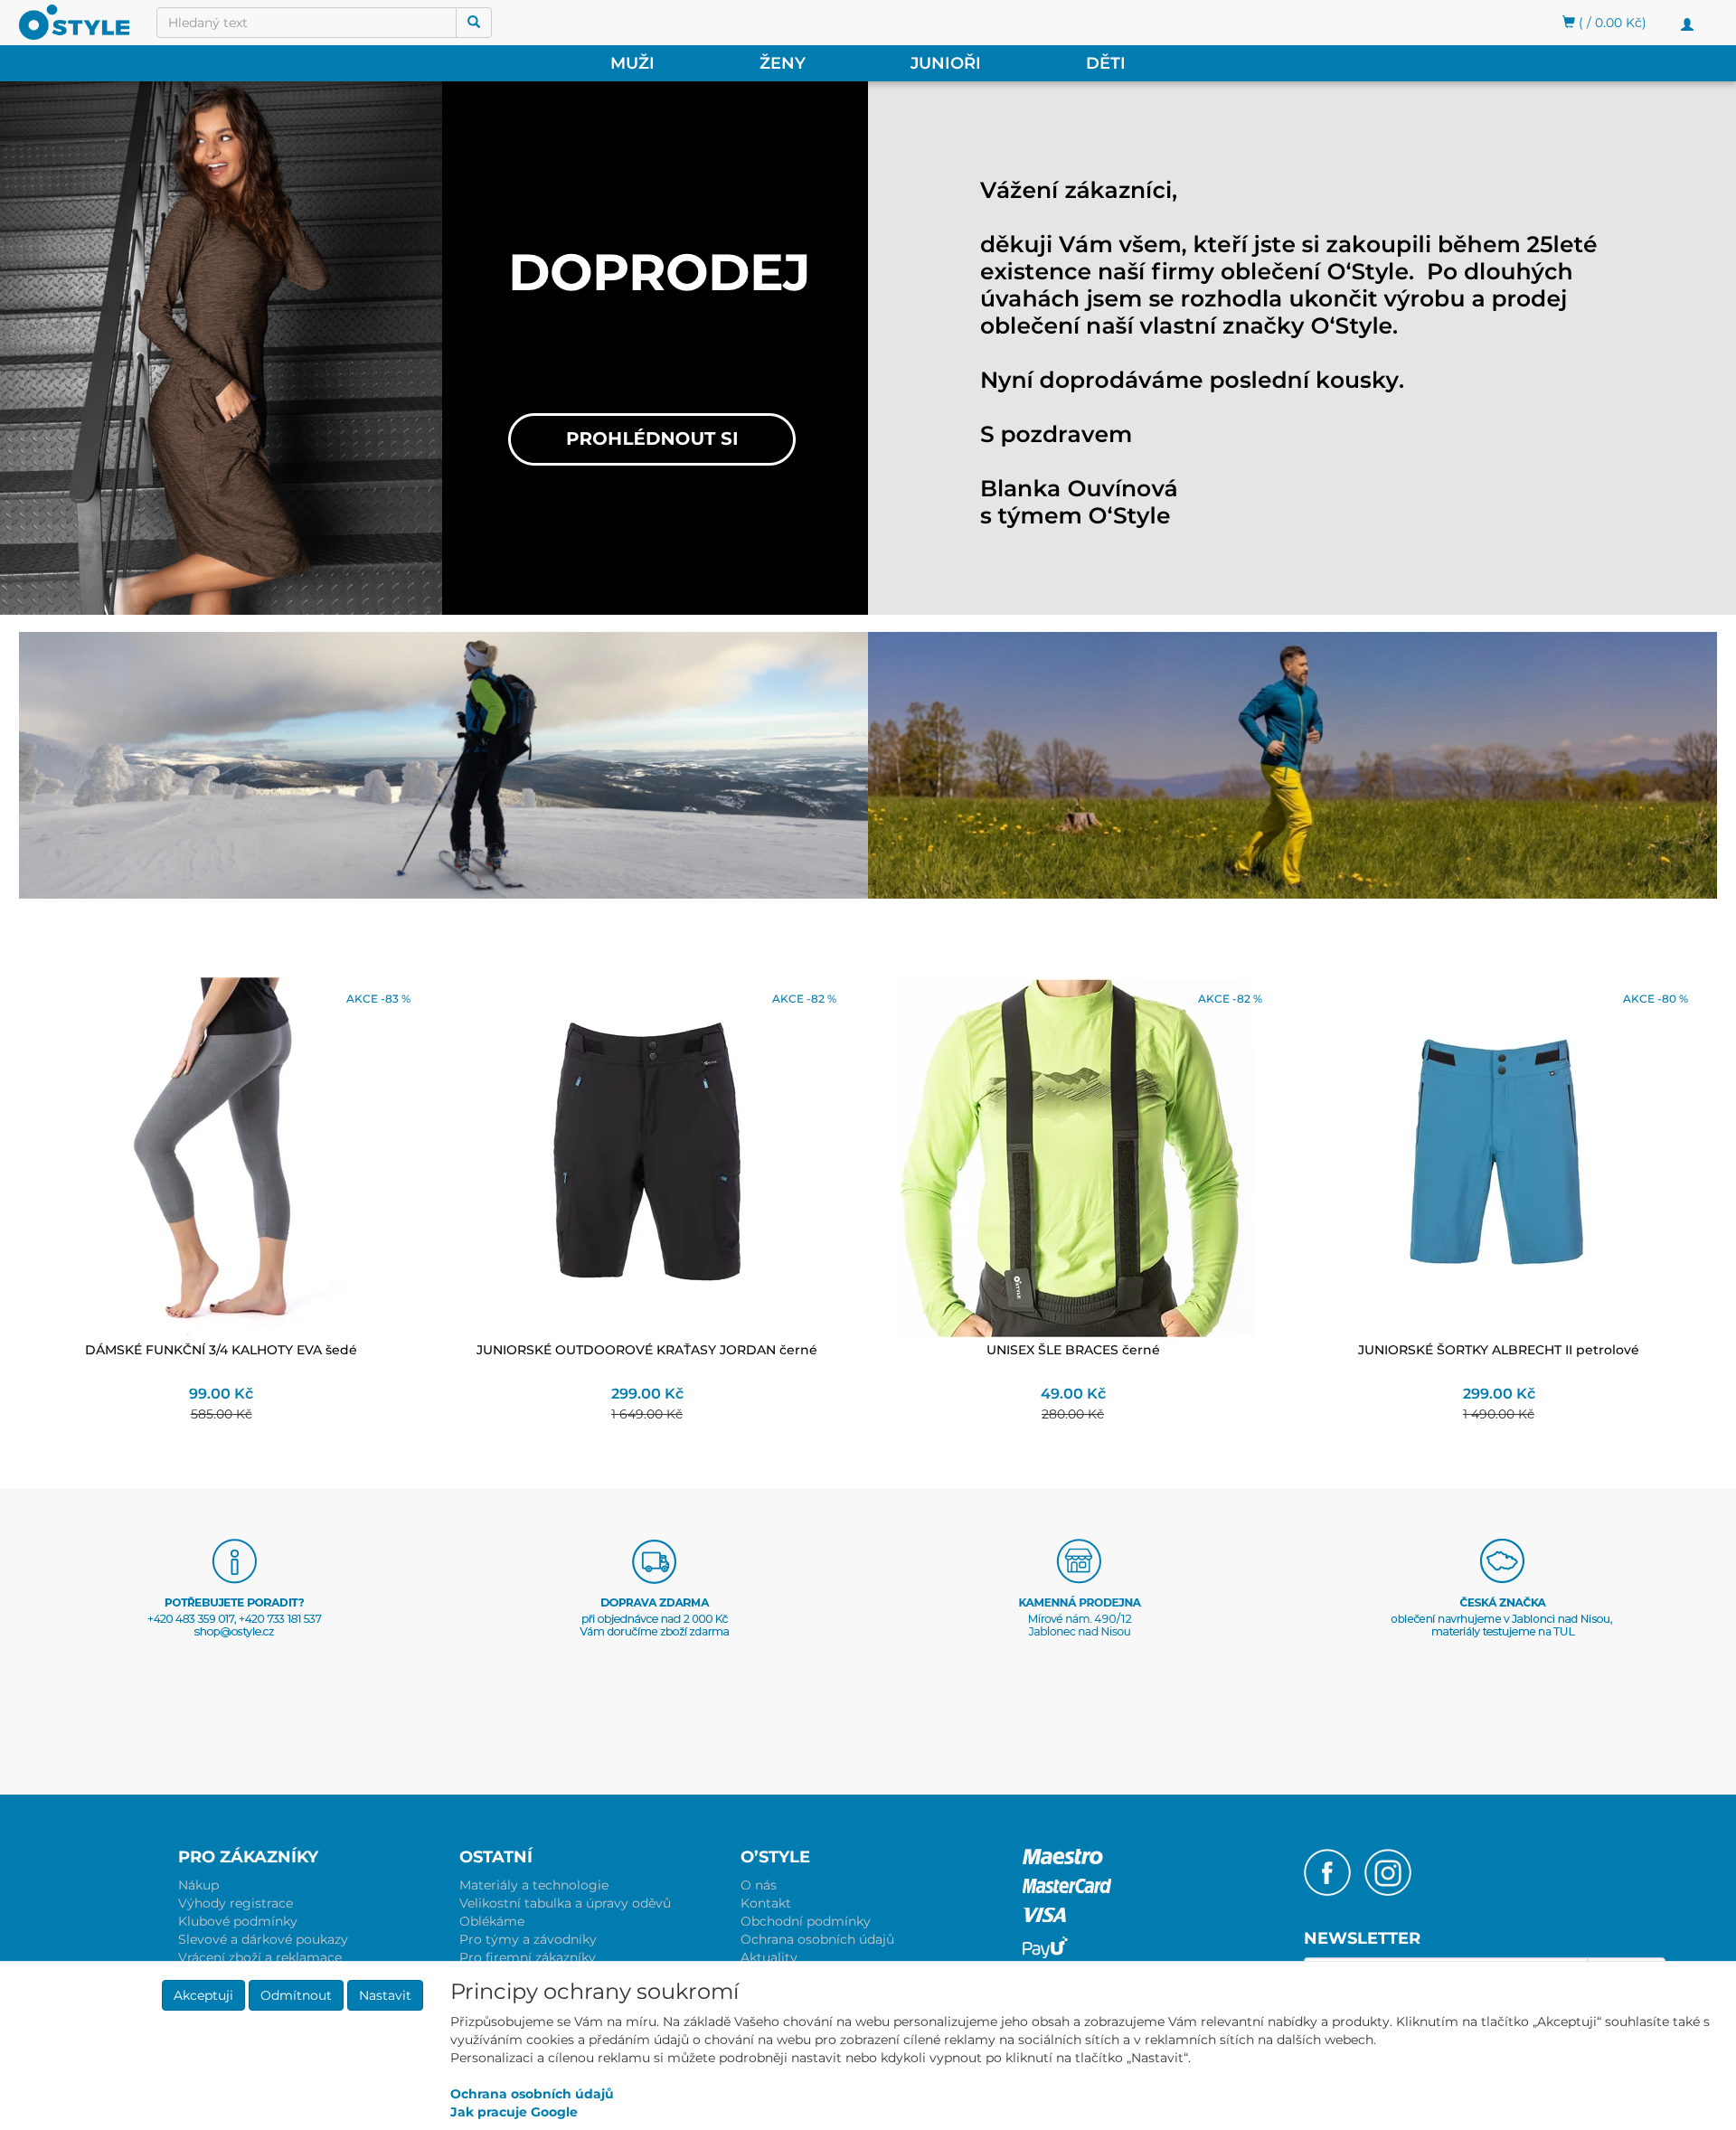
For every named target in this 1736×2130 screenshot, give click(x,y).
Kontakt (766, 1903)
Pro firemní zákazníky (528, 1957)
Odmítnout (296, 1995)
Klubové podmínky (238, 1921)
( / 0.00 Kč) (1611, 23)
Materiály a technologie (534, 1885)
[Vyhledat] (474, 23)
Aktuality (769, 1957)
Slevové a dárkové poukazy (263, 1939)
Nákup (198, 1885)
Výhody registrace (236, 1903)
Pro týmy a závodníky (528, 1939)
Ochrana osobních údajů (817, 1939)
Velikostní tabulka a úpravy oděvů (565, 1903)
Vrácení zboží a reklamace (260, 1957)
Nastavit (385, 1995)
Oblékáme (492, 1921)
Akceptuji (203, 1995)
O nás (759, 1885)
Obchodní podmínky (806, 1921)
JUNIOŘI (946, 63)
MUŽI (632, 63)
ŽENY (783, 63)
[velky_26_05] (1089, 352)
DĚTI (1106, 63)
